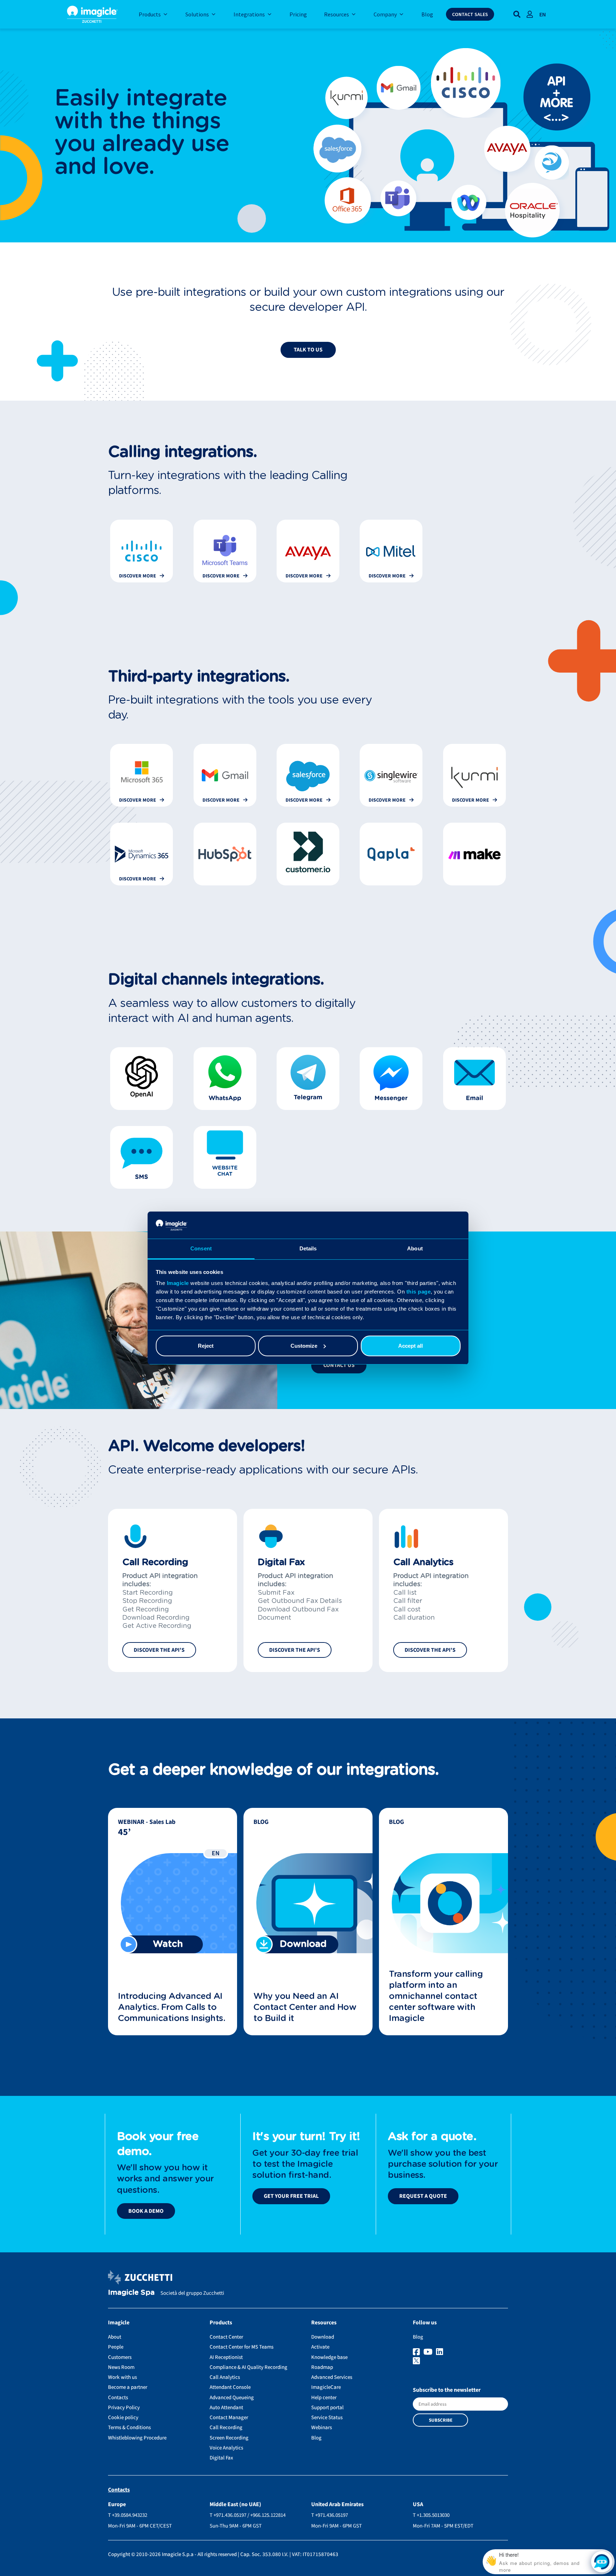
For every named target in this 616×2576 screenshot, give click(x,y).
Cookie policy (123, 2418)
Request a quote (423, 2196)
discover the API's (159, 1650)
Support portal (327, 2408)
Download (323, 2337)
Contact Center (226, 2337)
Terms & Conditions (129, 2428)
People (116, 2347)
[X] (460, 2361)
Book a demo (146, 2211)
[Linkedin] (440, 2352)
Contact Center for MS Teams (242, 2347)
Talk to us (308, 350)
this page (419, 1292)
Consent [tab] (201, 1248)
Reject (206, 1346)
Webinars (322, 2428)
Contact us (339, 1365)
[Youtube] (429, 2352)
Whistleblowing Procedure (137, 2438)
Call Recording (226, 2428)
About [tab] (415, 1248)
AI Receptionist (226, 2357)
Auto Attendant (226, 2408)
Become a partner (128, 2387)
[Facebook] (417, 2352)
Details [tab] (308, 1248)
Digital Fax (221, 2458)
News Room (121, 2367)
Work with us (122, 2377)
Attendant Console (230, 2387)
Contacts (118, 2398)
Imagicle (178, 1283)
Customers (120, 2357)
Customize (304, 1346)
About (115, 2337)
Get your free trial (291, 2196)
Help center (324, 2398)
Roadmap (322, 2367)
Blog (316, 2438)
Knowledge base (329, 2357)
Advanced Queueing (232, 2398)
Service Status (327, 2418)
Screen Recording (229, 2438)
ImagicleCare (326, 2387)
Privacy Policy (124, 2408)
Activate (320, 2347)
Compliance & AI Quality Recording (248, 2367)
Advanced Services (332, 2377)
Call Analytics (225, 2377)
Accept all (410, 1346)
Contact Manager (229, 2418)
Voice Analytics (226, 2448)
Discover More (138, 576)
